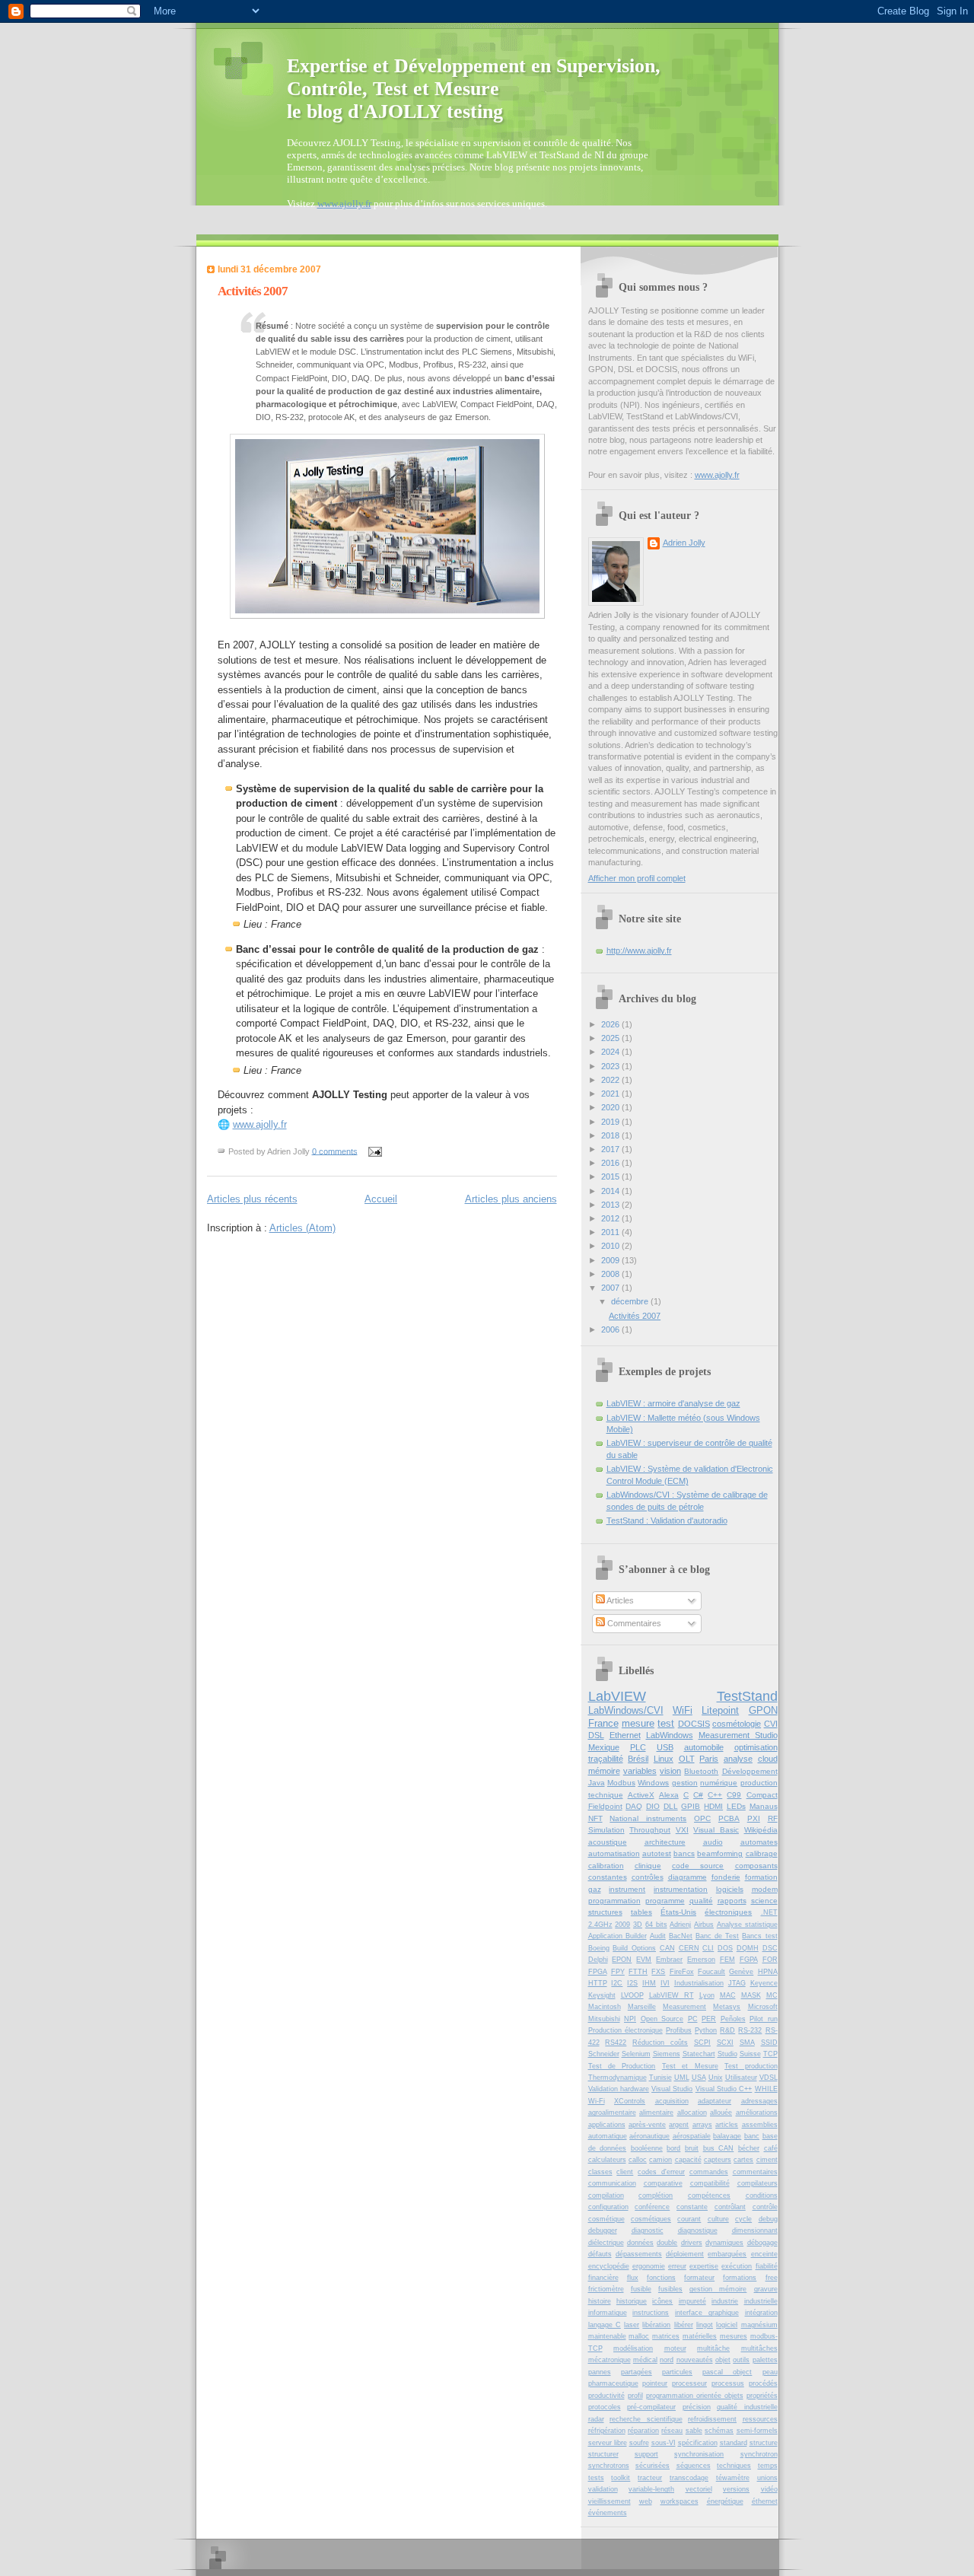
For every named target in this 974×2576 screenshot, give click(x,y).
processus (728, 2383)
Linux (664, 1759)
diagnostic (648, 2231)
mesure (638, 1723)
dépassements (639, 2254)
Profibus (679, 2030)
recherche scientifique (646, 2419)
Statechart (699, 2054)
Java (597, 1783)
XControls (630, 2101)
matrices (666, 2336)
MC (772, 1995)
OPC (702, 1818)
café (771, 2148)
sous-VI (664, 2443)
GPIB (691, 1806)
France (603, 1723)
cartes (743, 2160)
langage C (605, 2325)
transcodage (689, 2478)
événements (608, 2513)
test (666, 1723)
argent (679, 2125)
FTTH (638, 1972)
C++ (715, 1795)
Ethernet (625, 1735)
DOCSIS (694, 1724)
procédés (763, 2383)
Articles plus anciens (511, 1199)
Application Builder (618, 1936)
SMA (747, 2043)
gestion (685, 1783)
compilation (606, 2195)
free (772, 2278)
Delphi (598, 1960)
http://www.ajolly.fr (639, 950)
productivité (606, 2396)
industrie (725, 2301)
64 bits (656, 1925)
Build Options (634, 1948)
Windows (653, 1783)
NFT (595, 1818)
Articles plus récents (252, 1199)
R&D (727, 2030)
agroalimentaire (612, 2113)
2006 (611, 1329)
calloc (638, 2160)
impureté (692, 2301)
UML (682, 2078)
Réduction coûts (660, 2043)
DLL (671, 1806)
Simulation (606, 1830)
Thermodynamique (618, 2078)
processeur (689, 2383)
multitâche (713, 2348)
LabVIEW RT (672, 1995)
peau (770, 2372)
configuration (608, 2207)
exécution (737, 2266)
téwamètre (733, 2478)
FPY (618, 1972)
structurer (603, 2454)
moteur (675, 2348)
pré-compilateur (651, 2407)
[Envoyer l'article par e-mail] (374, 1151)
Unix (716, 2078)
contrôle (765, 2207)
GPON (763, 1710)
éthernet (765, 2501)
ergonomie (649, 2266)
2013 (611, 1205)
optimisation (756, 1747)
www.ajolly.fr (344, 204)
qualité (701, 1901)
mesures (734, 2336)
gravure (766, 2289)
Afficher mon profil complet (637, 878)
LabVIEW (617, 1696)
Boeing (599, 1948)
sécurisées (653, 2466)
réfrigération (607, 2431)
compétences (709, 2195)
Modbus (621, 1783)
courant (689, 2219)
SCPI (702, 2043)
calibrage (762, 1853)
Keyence (764, 1983)
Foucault (711, 1972)
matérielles (700, 2336)
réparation (643, 2431)
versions (736, 2489)
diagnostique (698, 2231)
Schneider (604, 2054)
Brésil (638, 1759)
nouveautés (695, 2360)
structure (764, 2443)
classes (600, 2172)
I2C (617, 1983)
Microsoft (763, 2007)
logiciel (727, 2325)
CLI (708, 1948)
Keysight (602, 1995)
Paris (709, 1759)
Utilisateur (741, 2078)
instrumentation (681, 1889)
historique (632, 2301)
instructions (651, 2313)
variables (640, 1771)
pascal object (727, 2372)
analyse (738, 1759)
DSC (770, 1948)
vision (670, 1771)
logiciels (730, 1889)
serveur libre (608, 2443)
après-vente (647, 2125)
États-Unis (678, 1912)
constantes (608, 1877)
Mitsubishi (604, 2019)
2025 (611, 1038)
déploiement (685, 2254)
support (646, 2454)
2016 (611, 1163)
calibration (606, 1866)
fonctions (661, 2278)
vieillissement (610, 2501)
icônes (662, 2301)
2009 (611, 1260)
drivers (692, 2243)
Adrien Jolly (684, 543)
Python (706, 2030)
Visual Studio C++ (724, 2089)
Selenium (636, 2054)
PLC (638, 1747)
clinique (648, 1866)
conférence (652, 2207)
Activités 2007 (253, 291)
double (667, 2243)
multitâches (759, 2348)
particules (677, 2372)
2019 (611, 1122)
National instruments (648, 1818)
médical (645, 2360)
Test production (751, 2066)
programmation (614, 1901)
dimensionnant (755, 2231)
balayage (727, 2136)
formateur (699, 2278)
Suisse (750, 2054)
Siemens (667, 2054)
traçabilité (606, 1759)
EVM (644, 1960)
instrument (627, 1889)
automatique (608, 2136)
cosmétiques (651, 2219)
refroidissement (712, 2419)
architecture (665, 1842)
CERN (689, 1948)
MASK (751, 1995)
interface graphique (707, 2313)
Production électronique (625, 2030)
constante (692, 2207)
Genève (741, 1972)
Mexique (604, 1747)
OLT (687, 1759)
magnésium (759, 2325)
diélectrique (606, 2243)
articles (727, 2125)
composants (756, 1866)
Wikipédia (761, 1830)
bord (673, 2148)
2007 (611, 1288)
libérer (684, 2325)
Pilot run (764, 2019)
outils (741, 2360)
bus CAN (719, 2148)
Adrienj (680, 1925)
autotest (657, 1853)
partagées (637, 2372)
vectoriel (699, 2489)
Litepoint (720, 1710)
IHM (649, 1983)
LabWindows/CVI (626, 1710)
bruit (692, 2148)
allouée (721, 2113)
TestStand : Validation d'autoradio (667, 1520)
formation (761, 1877)
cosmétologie (737, 1724)
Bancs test (759, 1936)
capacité (688, 2160)
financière (603, 2278)
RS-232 (750, 2030)
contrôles (648, 1877)
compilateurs (758, 2183)
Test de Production (622, 2066)
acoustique (608, 1842)
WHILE (766, 2089)
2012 (611, 1218)
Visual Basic (716, 1830)
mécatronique (610, 2360)
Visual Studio (672, 2089)
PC (693, 2019)
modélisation (633, 2348)
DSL (596, 1735)
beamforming (720, 1853)
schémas (719, 2431)
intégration (761, 2313)
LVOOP (632, 1995)
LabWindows (670, 1735)
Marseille (642, 2007)
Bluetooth (701, 1771)
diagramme (688, 1877)
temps (768, 2466)
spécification (698, 2443)
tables (641, 1912)
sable (694, 2431)
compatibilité (710, 2183)
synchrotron (759, 2454)
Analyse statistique (747, 1925)
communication (612, 2183)
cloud (768, 1759)
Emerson (701, 1960)
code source (698, 1866)
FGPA (749, 1960)
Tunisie (660, 2078)
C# (698, 1795)
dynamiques (724, 2243)
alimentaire (656, 2113)
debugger (603, 2231)
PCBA (729, 1818)
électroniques (728, 1912)
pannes (600, 2372)
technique (606, 1795)
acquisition (672, 2101)
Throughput (650, 1830)
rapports (732, 1901)
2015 (611, 1177)
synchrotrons (609, 2466)
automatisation (614, 1853)
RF (773, 1818)
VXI (682, 1830)
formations (740, 2278)
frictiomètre (606, 2289)
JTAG (737, 1983)
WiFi (683, 1710)
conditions (762, 2195)
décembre (631, 1301)
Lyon (707, 1995)
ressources (760, 2419)
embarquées (727, 2254)
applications (607, 2125)
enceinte (764, 2254)
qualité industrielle (747, 2407)
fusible (641, 2289)
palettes (765, 2360)
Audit (658, 1936)
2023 (611, 1066)
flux (633, 2278)
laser (632, 2325)
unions (767, 2478)
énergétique (725, 2501)
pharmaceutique (613, 2383)
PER (709, 2019)
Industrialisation (699, 1983)
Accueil (381, 1199)
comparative (663, 2183)
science (764, 1901)
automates (759, 1842)
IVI (665, 1983)
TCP (770, 2054)
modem (765, 1889)
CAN (667, 1948)
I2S (632, 1983)
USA (699, 2078)
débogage (762, 2243)
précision (697, 2407)
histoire (600, 2301)
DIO (653, 1806)
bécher (749, 2148)
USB (665, 1747)
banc (752, 2136)
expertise (704, 2266)
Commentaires (633, 1623)
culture (718, 2219)
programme (665, 1901)
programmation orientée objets (695, 2396)
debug (768, 2219)
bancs (684, 1853)
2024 (611, 1052)
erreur (677, 2266)
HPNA (768, 1972)
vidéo (769, 2489)
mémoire (604, 1771)
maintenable (607, 2336)
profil (635, 2396)
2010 (611, 1246)
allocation (692, 2113)
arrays (702, 2125)
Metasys (727, 2007)
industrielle (761, 2301)
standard (734, 2443)
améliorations (757, 2113)
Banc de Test (717, 1936)
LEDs (736, 1806)
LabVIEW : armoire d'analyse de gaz (673, 1403)
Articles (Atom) (302, 1228)
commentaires (755, 2172)
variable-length (651, 2489)
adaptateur (715, 2101)
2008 (611, 1274)
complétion (656, 2195)
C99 (734, 1795)
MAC (728, 1995)
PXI (754, 1818)
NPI (630, 2019)
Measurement (684, 2007)
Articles (619, 1600)
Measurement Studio (738, 1735)
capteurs (718, 2160)
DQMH (748, 1948)
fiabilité (767, 2266)
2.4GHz (600, 1925)
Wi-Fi (597, 2101)
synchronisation (699, 2454)
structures (605, 1912)
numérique (719, 1783)
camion (660, 2160)
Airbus (704, 1925)
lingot (705, 2325)
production (759, 1783)
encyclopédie (609, 2266)
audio (713, 1842)
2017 (611, 1149)
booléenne (647, 2148)
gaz (595, 1889)
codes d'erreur (661, 2172)
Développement (750, 1771)
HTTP (598, 1983)
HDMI (713, 1806)
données (640, 2243)
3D (638, 1925)
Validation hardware (619, 2089)
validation (603, 2489)
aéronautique (649, 2136)
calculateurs (607, 2160)
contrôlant (730, 2207)
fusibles (670, 2289)
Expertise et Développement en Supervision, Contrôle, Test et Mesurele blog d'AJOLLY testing (474, 89)
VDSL (769, 2078)
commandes (709, 2172)
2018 (611, 1135)
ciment (767, 2160)
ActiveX (641, 1795)
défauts (600, 2254)
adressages (759, 2101)
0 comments (335, 1151)
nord (667, 2360)
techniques (734, 2466)
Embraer (669, 1960)
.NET (769, 1912)
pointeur (655, 2383)
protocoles (605, 2407)
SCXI (725, 2043)
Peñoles (733, 2019)
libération (656, 2325)
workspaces (680, 2501)
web (646, 2501)
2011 (611, 1232)
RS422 (616, 2043)
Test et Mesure (690, 2066)
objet (723, 2360)
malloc (639, 2336)
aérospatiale (692, 2136)
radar (596, 2419)
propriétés (762, 2396)
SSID (769, 2043)
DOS (725, 1948)
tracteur (650, 2478)
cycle (743, 2219)
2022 (611, 1080)
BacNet (681, 1936)
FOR (770, 1960)
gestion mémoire (718, 2289)
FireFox (682, 1972)
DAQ (634, 1806)
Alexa (669, 1795)
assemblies (760, 2125)
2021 (611, 1094)
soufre (639, 2443)
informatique (608, 2313)
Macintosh (605, 2007)
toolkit (621, 2478)
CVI (771, 1724)
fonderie (726, 1877)
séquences (694, 2466)
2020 (611, 1107)
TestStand (747, 1696)
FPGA (598, 1972)
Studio (727, 2054)
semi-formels (757, 2431)
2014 (611, 1191)
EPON (622, 1960)
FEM (727, 1960)
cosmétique (606, 2219)
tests (596, 2478)
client (625, 2172)
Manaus (764, 1806)
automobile (704, 1747)
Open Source (662, 2019)
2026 (611, 1024)
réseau (672, 2431)
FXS (658, 1972)
